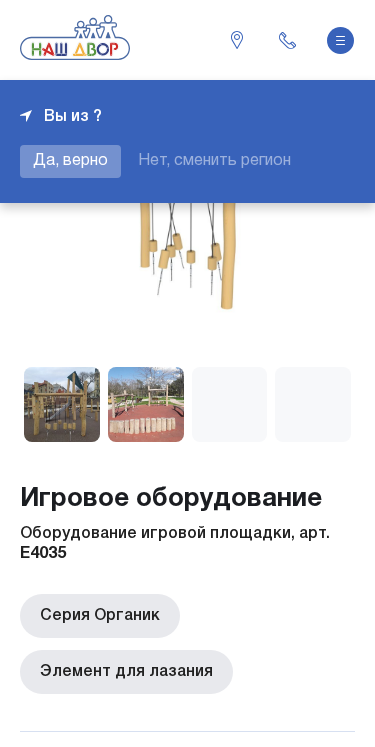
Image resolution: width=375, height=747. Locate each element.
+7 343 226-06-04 (287, 40)
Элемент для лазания (126, 672)
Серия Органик (100, 616)
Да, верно (70, 161)
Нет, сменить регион (214, 161)
